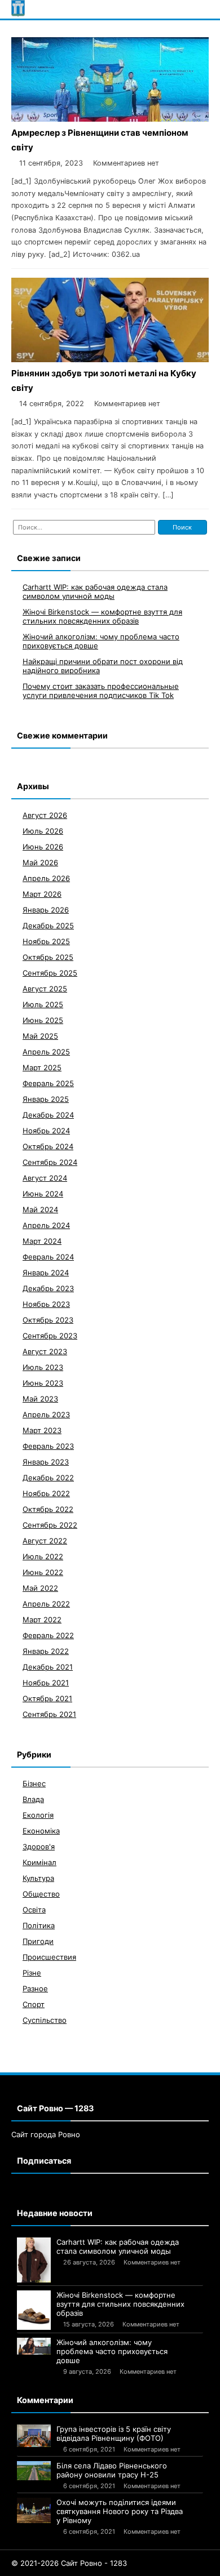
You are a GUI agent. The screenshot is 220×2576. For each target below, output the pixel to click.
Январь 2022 (46, 1651)
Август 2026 (45, 815)
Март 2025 (42, 1067)
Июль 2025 (43, 1004)
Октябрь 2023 (48, 1320)
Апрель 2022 (46, 1604)
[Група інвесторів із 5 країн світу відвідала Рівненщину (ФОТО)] (34, 2436)
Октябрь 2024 (48, 1146)
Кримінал (39, 1862)
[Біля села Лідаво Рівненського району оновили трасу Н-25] (34, 2471)
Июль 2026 (43, 831)
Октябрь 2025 (48, 957)
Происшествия (49, 1957)
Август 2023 (45, 1351)
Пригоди (38, 1941)
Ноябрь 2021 (46, 1683)
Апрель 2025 (46, 1052)
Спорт (34, 2004)
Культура (38, 1878)
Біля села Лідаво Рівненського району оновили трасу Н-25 (112, 2470)
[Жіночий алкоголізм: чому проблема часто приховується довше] (34, 2346)
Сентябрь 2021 (49, 1714)
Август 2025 (45, 989)
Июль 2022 (43, 1556)
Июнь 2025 (43, 1020)
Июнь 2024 (43, 1194)
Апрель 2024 (46, 1225)
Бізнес (34, 1783)
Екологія (38, 1815)
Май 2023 (40, 1399)
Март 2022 (42, 1620)
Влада (33, 1799)
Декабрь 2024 (48, 1115)
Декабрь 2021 (48, 1667)
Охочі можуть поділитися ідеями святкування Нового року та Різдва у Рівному (120, 2511)
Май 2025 (40, 1036)
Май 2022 (40, 1588)
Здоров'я (39, 1847)
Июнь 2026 (43, 847)
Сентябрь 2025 (50, 973)
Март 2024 (42, 1241)
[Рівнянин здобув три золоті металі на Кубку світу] (110, 359)
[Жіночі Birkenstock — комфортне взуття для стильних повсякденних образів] (34, 2310)
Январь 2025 (46, 1099)
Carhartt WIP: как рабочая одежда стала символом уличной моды (95, 591)
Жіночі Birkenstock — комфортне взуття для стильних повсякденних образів (102, 616)
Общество (41, 1894)
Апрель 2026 (46, 878)
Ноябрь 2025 (46, 941)
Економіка (41, 1831)
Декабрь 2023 (48, 1288)
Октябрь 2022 (48, 1509)
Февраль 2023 (48, 1446)
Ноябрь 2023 (46, 1304)
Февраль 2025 (48, 1083)
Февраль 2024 (48, 1257)
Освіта (34, 1910)
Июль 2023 (43, 1367)
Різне (32, 1973)
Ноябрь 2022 (46, 1493)
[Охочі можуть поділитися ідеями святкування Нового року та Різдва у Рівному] (34, 2510)
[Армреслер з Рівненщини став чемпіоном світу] (110, 119)
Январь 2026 (46, 910)
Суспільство (45, 2020)
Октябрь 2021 (47, 1698)
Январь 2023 (46, 1462)
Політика (39, 1925)
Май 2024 (40, 1209)
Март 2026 (42, 894)
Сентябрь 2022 (50, 1525)
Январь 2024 (46, 1273)
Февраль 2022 (48, 1635)
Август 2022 (45, 1541)
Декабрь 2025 (48, 926)
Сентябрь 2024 (50, 1162)
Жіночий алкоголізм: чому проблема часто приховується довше (112, 2351)
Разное (35, 1988)
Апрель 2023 (46, 1414)
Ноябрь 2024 (46, 1131)
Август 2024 (45, 1178)
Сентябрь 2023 (50, 1336)
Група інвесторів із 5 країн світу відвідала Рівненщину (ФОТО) (114, 2433)
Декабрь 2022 (48, 1478)
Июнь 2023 (43, 1383)
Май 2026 (40, 862)
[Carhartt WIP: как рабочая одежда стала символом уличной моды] (34, 2260)
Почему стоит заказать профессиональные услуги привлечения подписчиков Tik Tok (101, 691)
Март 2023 (42, 1430)
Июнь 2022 (43, 1572)
